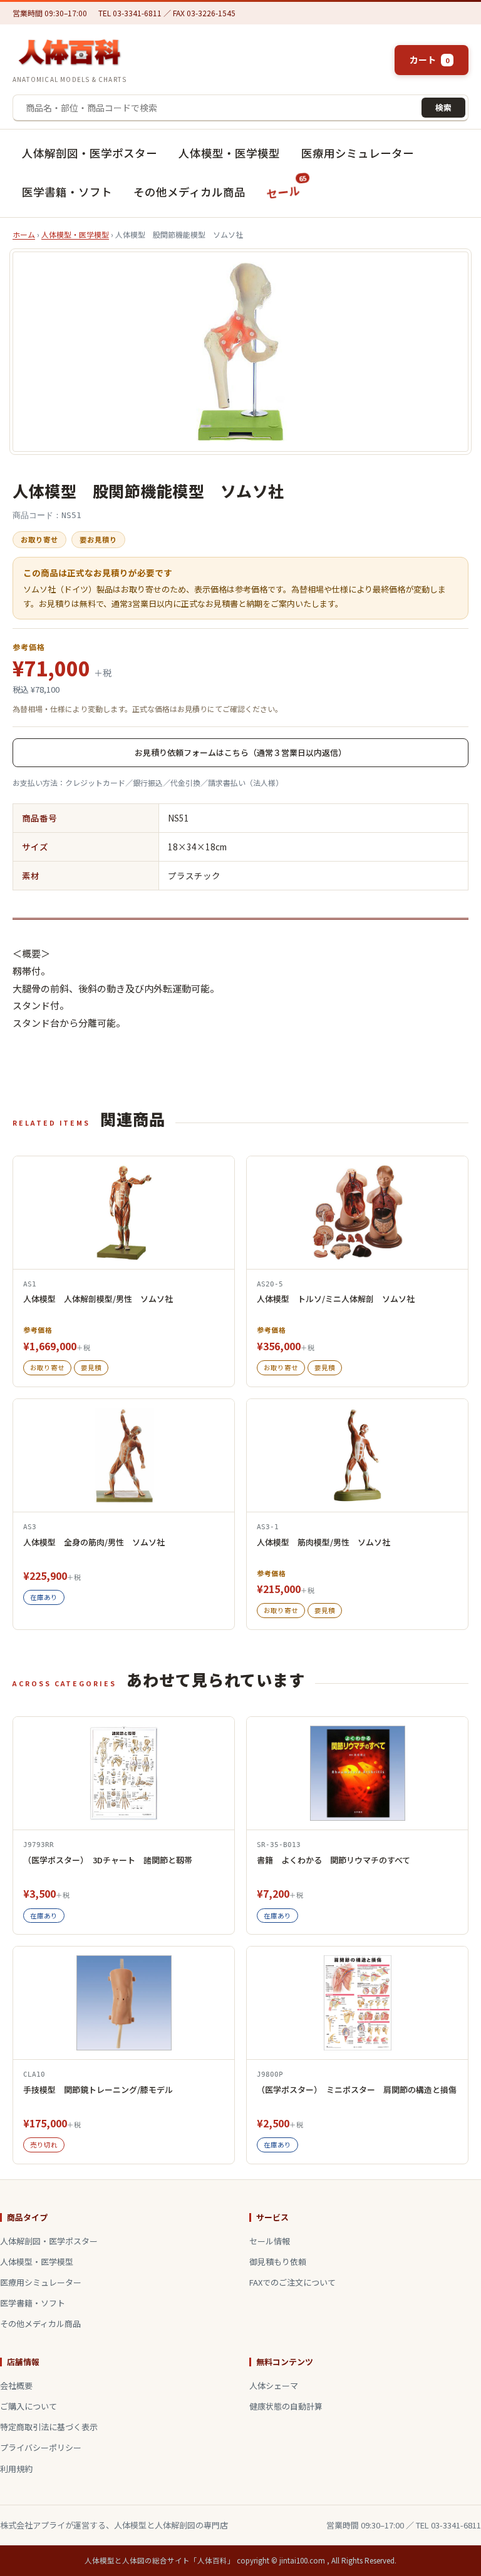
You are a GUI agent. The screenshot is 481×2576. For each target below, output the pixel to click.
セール (288, 188)
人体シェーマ (274, 2385)
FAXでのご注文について (292, 2282)
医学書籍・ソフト (67, 192)
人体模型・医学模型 (229, 153)
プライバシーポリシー (41, 2447)
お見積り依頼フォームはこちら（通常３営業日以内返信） (240, 752)
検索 (443, 107)
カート (429, 59)
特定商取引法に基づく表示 (49, 2427)
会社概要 (16, 2385)
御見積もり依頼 (278, 2262)
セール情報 (270, 2241)
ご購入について (28, 2406)
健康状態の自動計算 (286, 2406)
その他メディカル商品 (189, 192)
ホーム (24, 234)
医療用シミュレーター (358, 153)
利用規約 (16, 2469)
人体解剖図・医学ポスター (90, 153)
